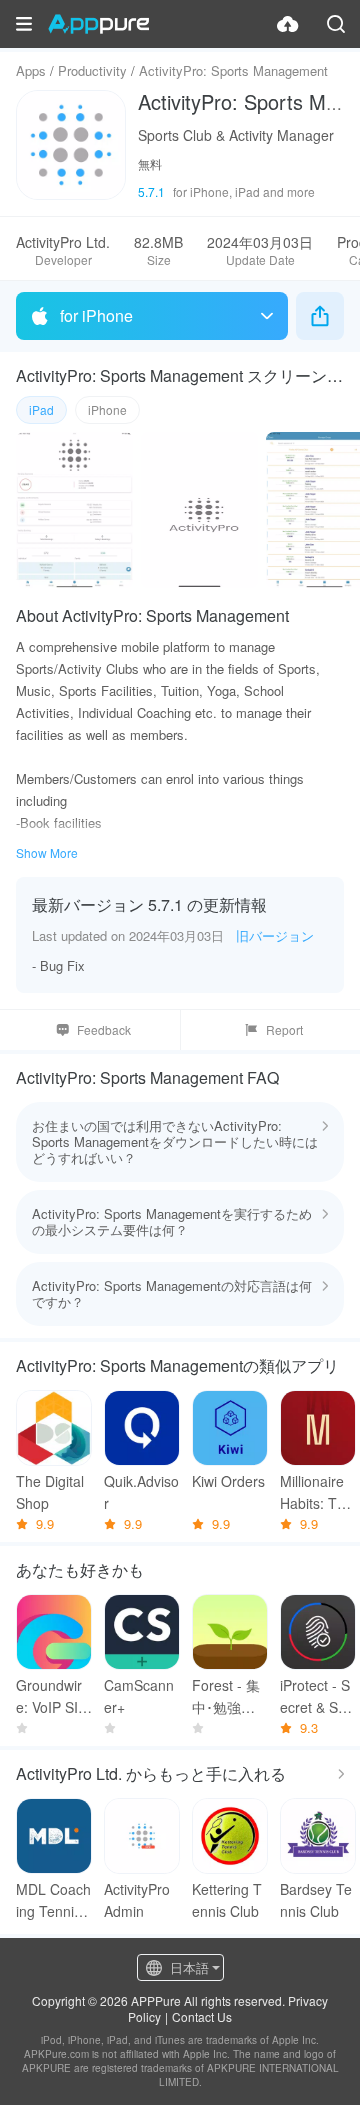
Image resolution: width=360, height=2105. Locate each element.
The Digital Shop (50, 1492)
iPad (41, 409)
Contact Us (202, 2016)
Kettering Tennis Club (227, 1900)
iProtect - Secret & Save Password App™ (317, 1696)
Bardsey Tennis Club (316, 1900)
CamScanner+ (139, 1696)
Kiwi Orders (228, 1481)
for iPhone (96, 315)
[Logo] (98, 24)
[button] (24, 24)
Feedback (104, 1029)
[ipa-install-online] (288, 24)
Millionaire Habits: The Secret (316, 1492)
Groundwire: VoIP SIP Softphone (51, 1696)
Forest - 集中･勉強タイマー (226, 1696)
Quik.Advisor (141, 1492)
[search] (336, 24)
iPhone (107, 409)
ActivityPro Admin (137, 1900)
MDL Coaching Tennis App (53, 1900)
